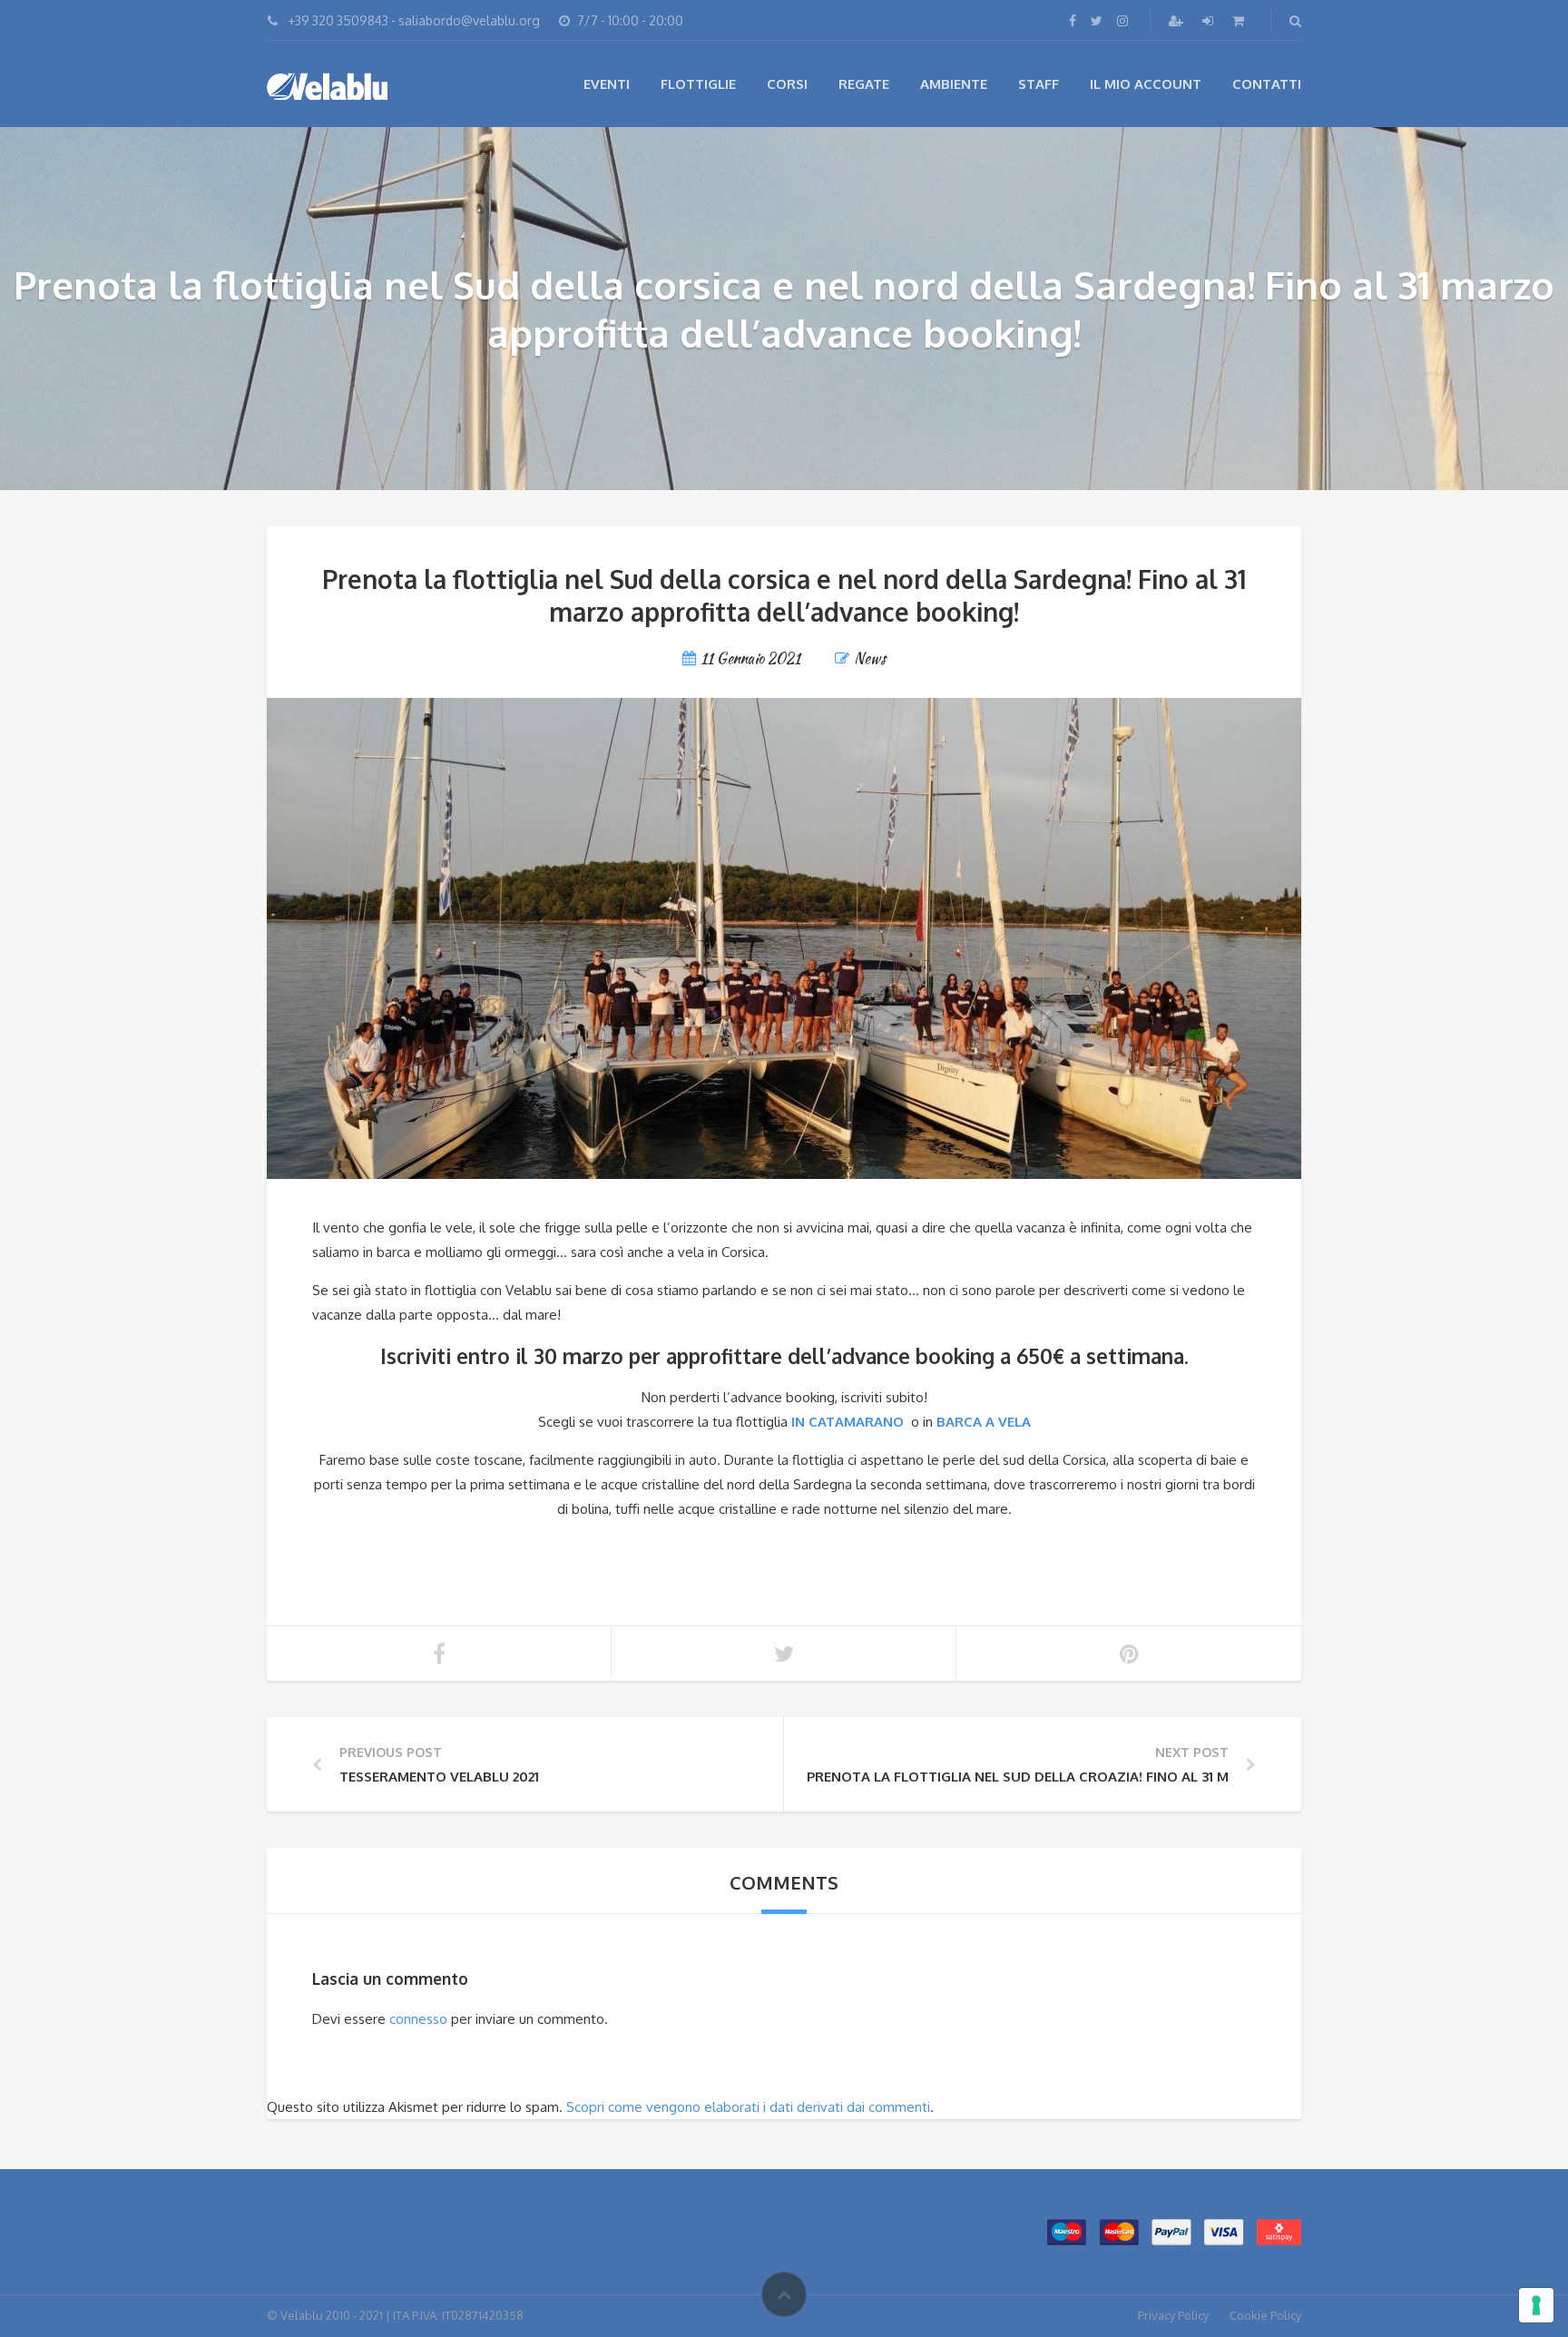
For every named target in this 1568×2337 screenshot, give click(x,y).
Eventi (607, 84)
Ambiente (954, 84)
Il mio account (1146, 84)
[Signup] (1178, 20)
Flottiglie (698, 84)
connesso (418, 2019)
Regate (864, 84)
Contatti (1267, 84)
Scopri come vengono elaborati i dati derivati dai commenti (748, 2107)
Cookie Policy (1265, 2315)
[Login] (1210, 20)
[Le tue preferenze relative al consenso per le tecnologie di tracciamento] (1536, 2305)
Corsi (787, 84)
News (870, 658)
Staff (1039, 84)
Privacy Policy (1173, 2315)
